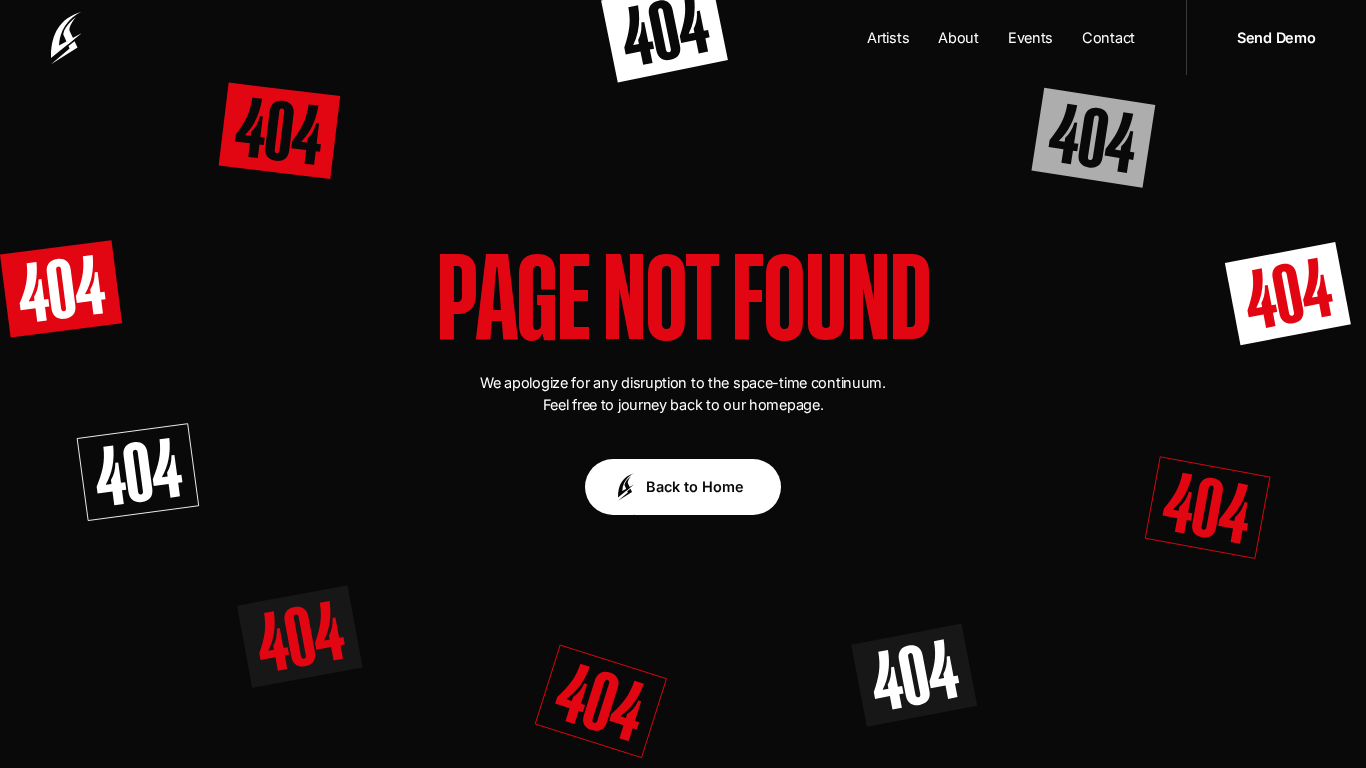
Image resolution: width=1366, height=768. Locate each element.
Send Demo (1276, 37)
